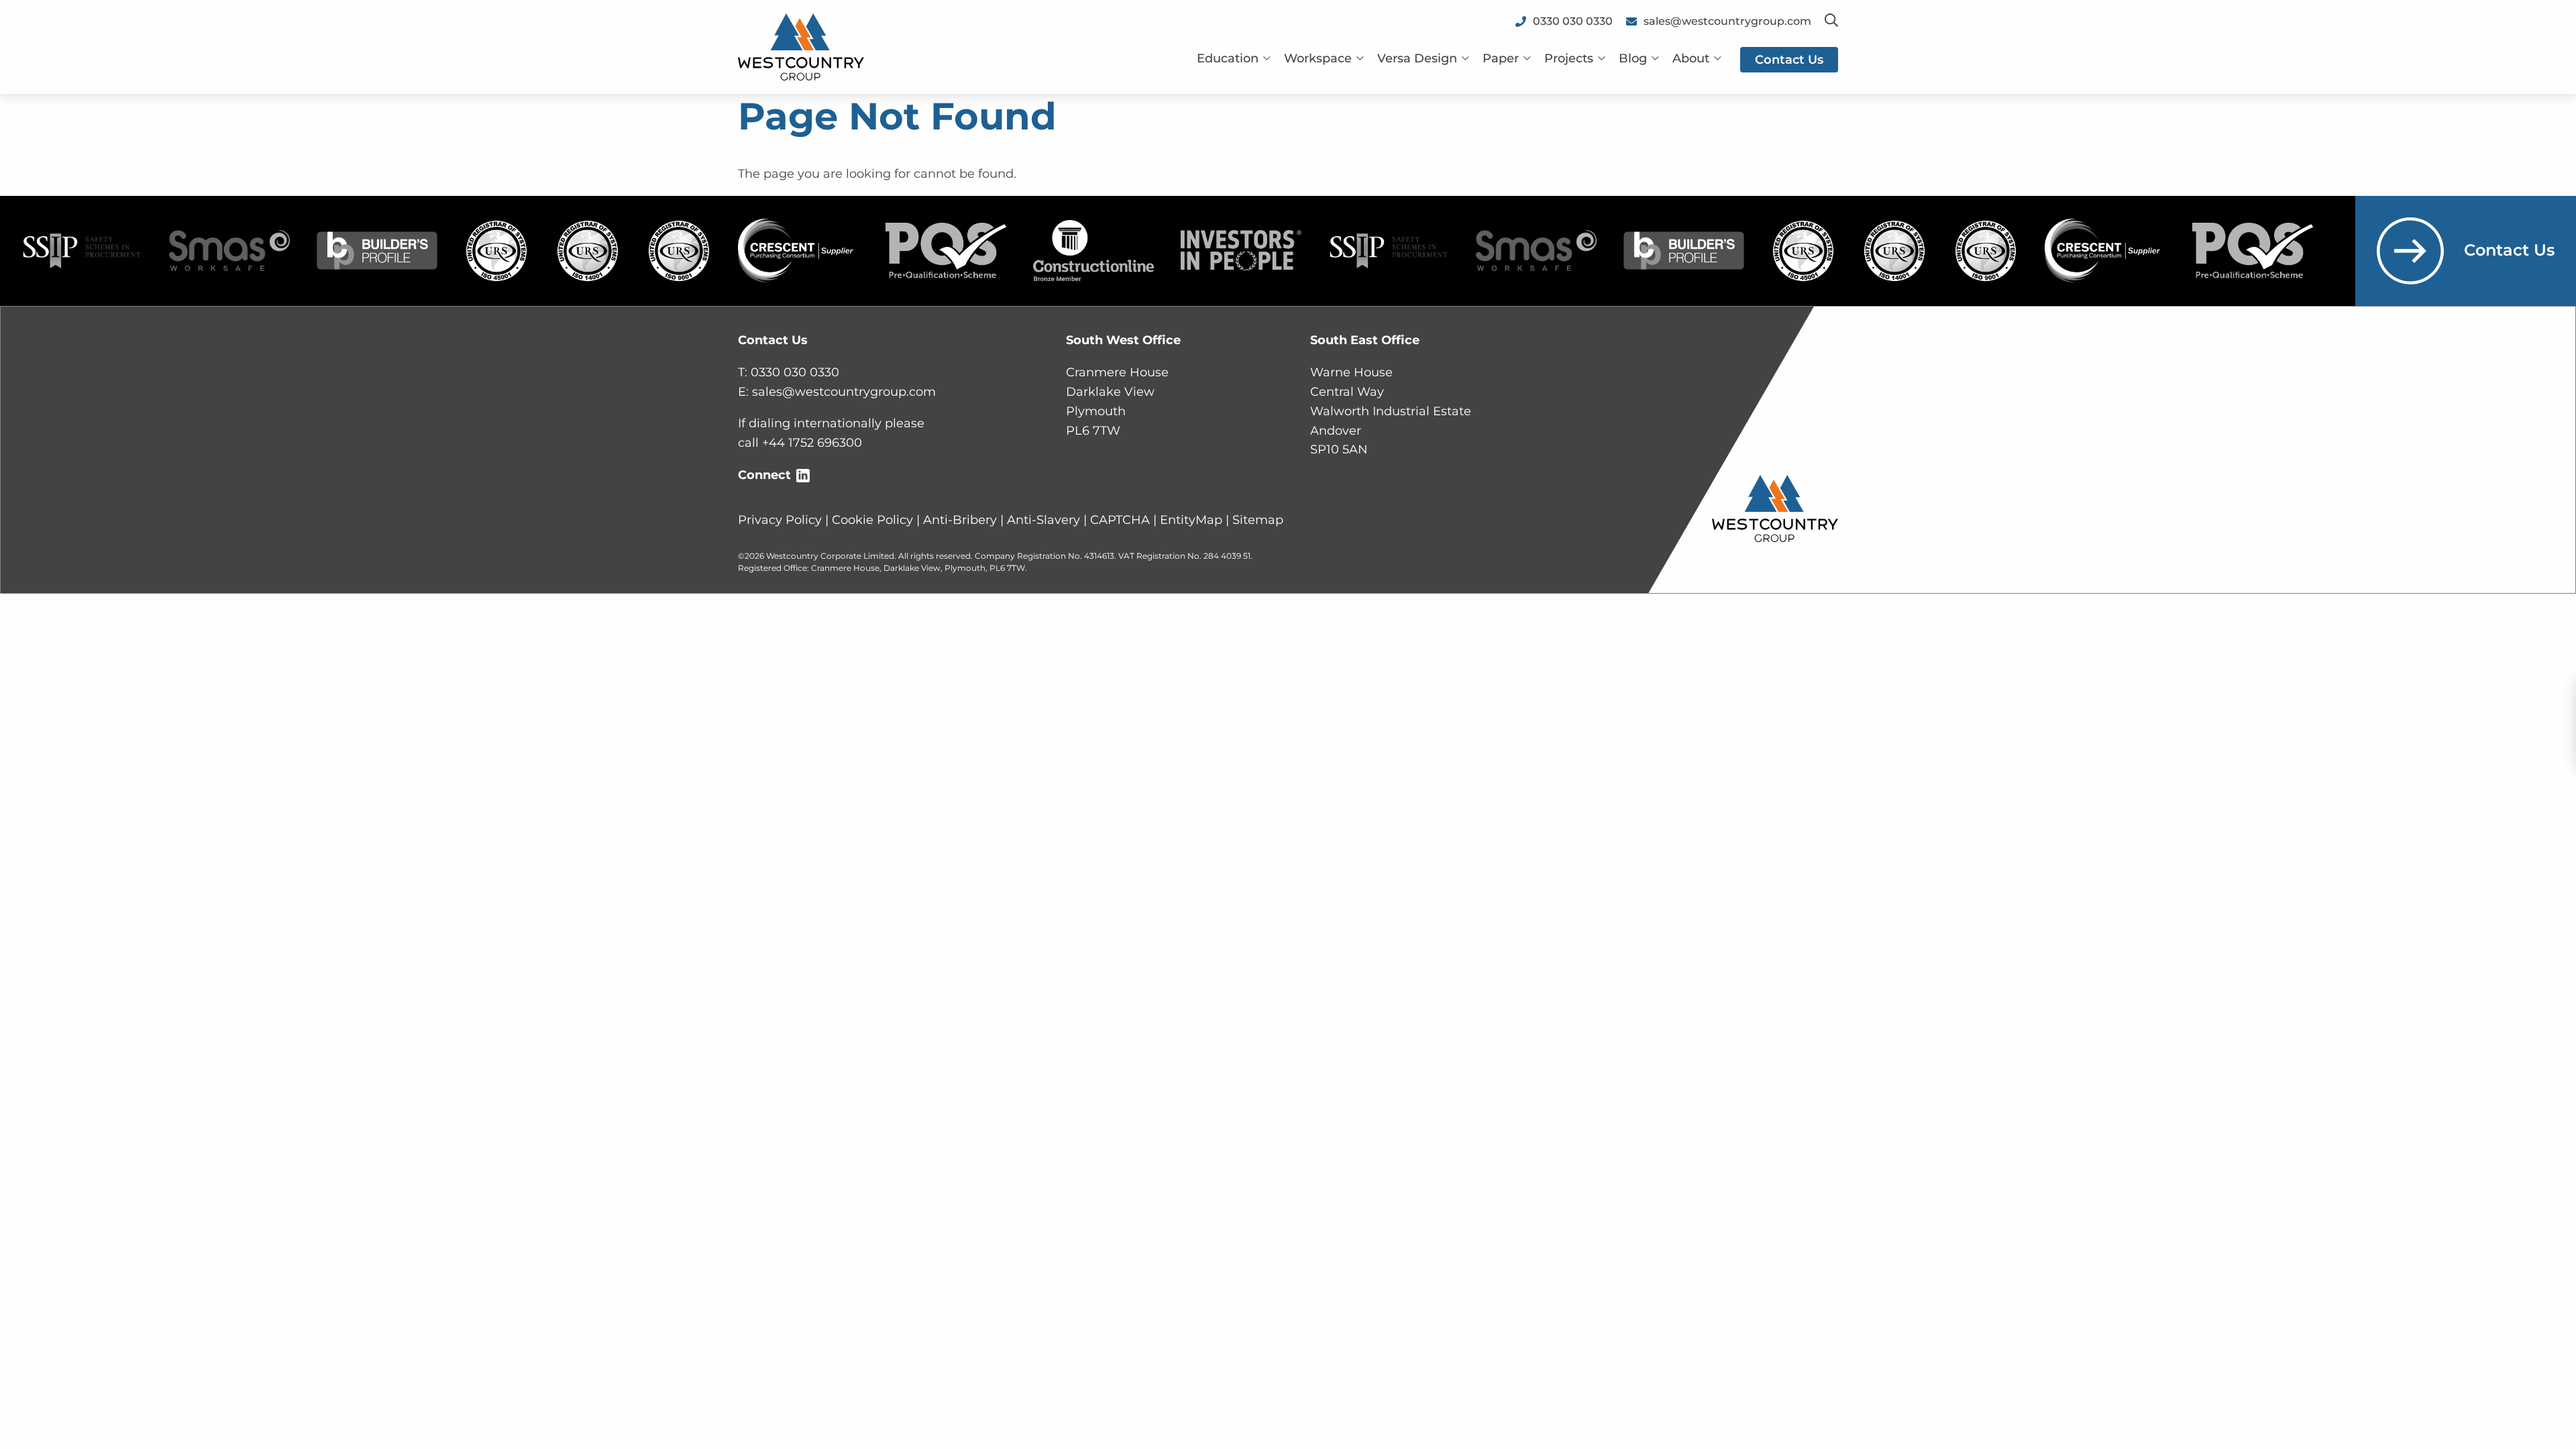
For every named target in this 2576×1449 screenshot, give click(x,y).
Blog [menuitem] (1633, 58)
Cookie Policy (872, 520)
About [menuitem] (1691, 58)
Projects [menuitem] (1569, 58)
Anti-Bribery (960, 520)
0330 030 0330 (795, 372)
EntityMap (1191, 520)
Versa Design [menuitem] (1417, 58)
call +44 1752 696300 (800, 443)
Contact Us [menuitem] (1789, 60)
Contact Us (2509, 250)
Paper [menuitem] (1501, 58)
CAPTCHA (1120, 520)
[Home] (801, 46)
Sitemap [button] (1258, 520)
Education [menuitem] (1228, 58)
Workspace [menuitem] (1318, 58)
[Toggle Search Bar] (1831, 21)
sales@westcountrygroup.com (844, 392)
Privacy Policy (780, 520)
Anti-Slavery (1043, 520)
